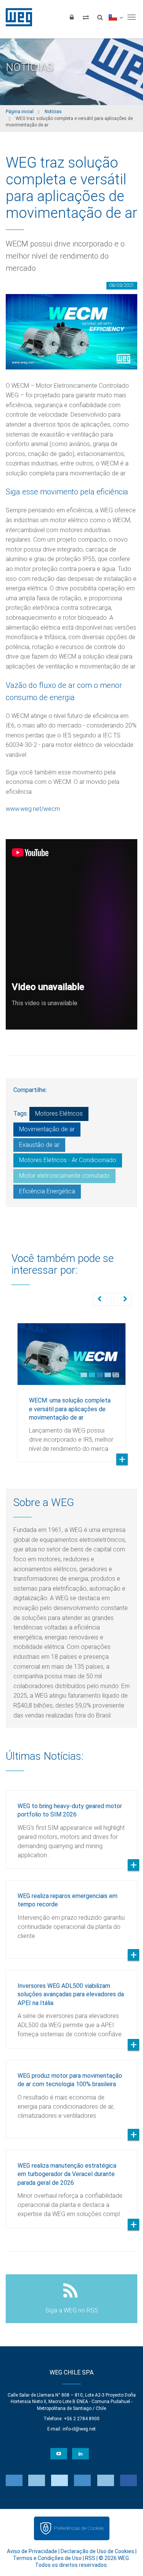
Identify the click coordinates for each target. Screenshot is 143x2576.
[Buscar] (100, 17)
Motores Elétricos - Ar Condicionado (68, 1160)
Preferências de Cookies (79, 2528)
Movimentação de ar (47, 1129)
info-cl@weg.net (79, 2429)
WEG (16, 17)
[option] (71, 1387)
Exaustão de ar (39, 1145)
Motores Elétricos (59, 1114)
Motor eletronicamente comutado (64, 1176)
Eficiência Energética (47, 1191)
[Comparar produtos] (86, 17)
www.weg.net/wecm (33, 809)
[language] (116, 17)
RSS (90, 2558)
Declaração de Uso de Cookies (97, 2551)
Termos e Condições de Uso (47, 2558)
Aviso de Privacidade (32, 2551)
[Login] (72, 17)
